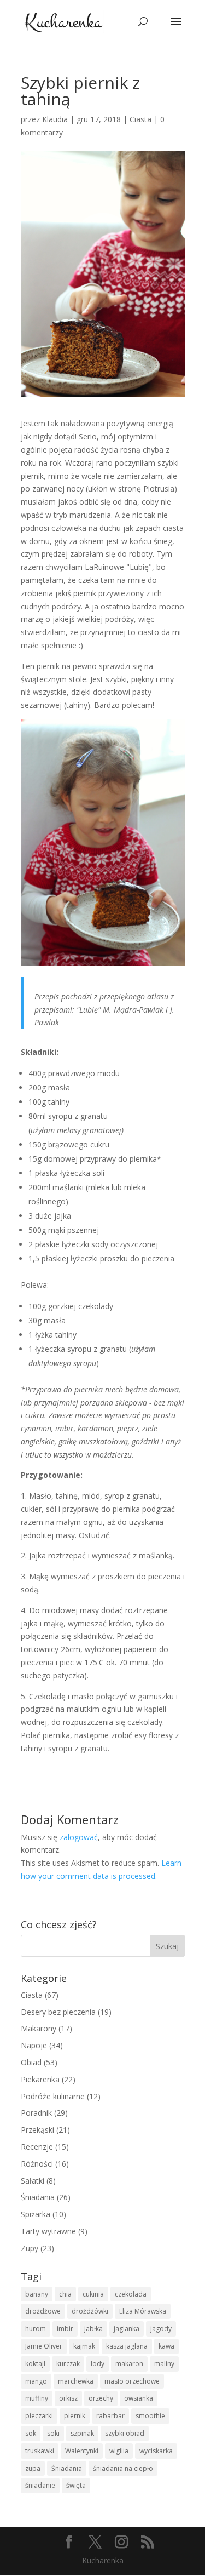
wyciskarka (156, 2451)
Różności (37, 2164)
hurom (36, 2329)
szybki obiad (125, 2433)
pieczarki (39, 2416)
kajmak (84, 2346)
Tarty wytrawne (48, 2231)
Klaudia (55, 119)
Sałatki (33, 2181)
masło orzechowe (132, 2381)
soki (53, 2433)
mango (36, 2381)
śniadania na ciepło (123, 2468)
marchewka (76, 2381)
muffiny (37, 2398)
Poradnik (36, 2113)
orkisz (68, 2398)
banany (37, 2294)
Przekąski (37, 2130)
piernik (75, 2416)
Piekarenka (40, 2079)
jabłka (93, 2329)
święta (76, 2485)
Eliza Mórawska (143, 2311)
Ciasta (140, 119)
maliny (164, 2364)
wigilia (119, 2451)
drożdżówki (90, 2311)
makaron (129, 2364)
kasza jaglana (127, 2346)
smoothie (150, 2416)
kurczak (68, 2364)
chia (65, 2294)
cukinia (93, 2294)
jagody (161, 2329)
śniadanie (40, 2485)
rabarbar (110, 2416)
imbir (65, 2329)
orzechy (101, 2398)
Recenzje (37, 2147)
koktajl (35, 2364)
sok (31, 2433)
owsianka (139, 2398)
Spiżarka (36, 2214)
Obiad (31, 2062)
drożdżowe (43, 2311)
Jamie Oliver (44, 2346)
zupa (33, 2468)
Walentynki (82, 2451)
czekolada (131, 2294)
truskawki (40, 2451)
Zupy (30, 2248)
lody (98, 2364)
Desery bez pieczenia (58, 2012)
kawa (166, 2346)
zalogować (79, 1837)
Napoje (34, 2045)
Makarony (39, 2028)
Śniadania (38, 2197)
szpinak (82, 2433)
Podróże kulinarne (53, 2096)
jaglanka (127, 2329)
